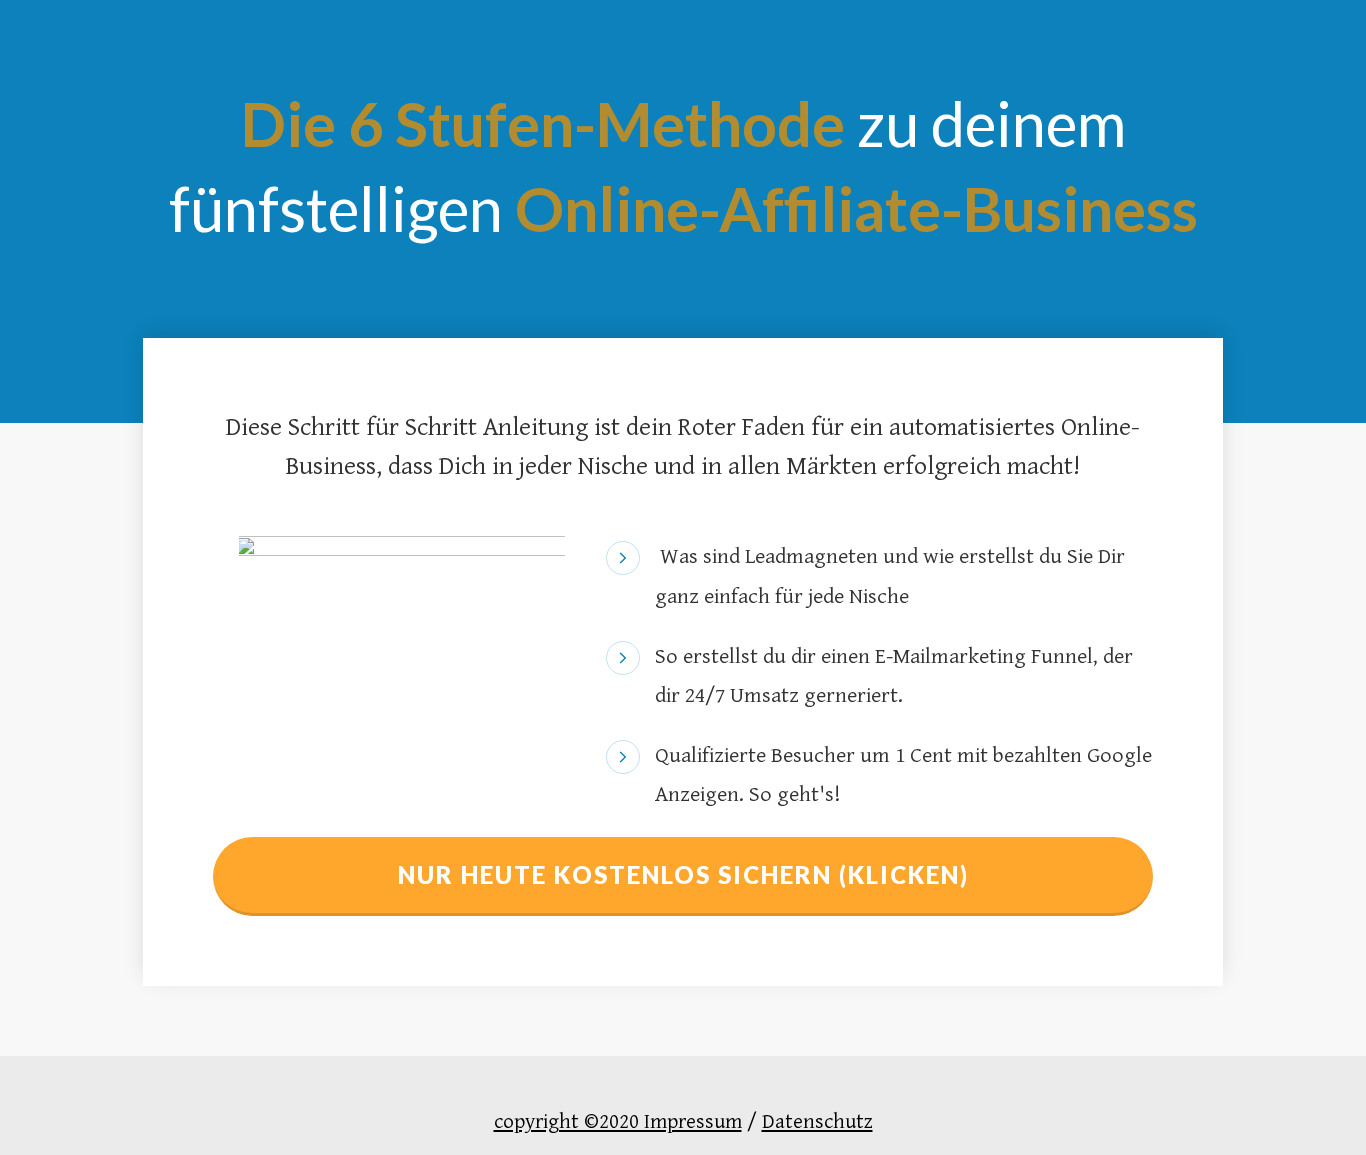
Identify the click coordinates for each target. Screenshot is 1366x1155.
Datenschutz (817, 1122)
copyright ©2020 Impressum (618, 1122)
